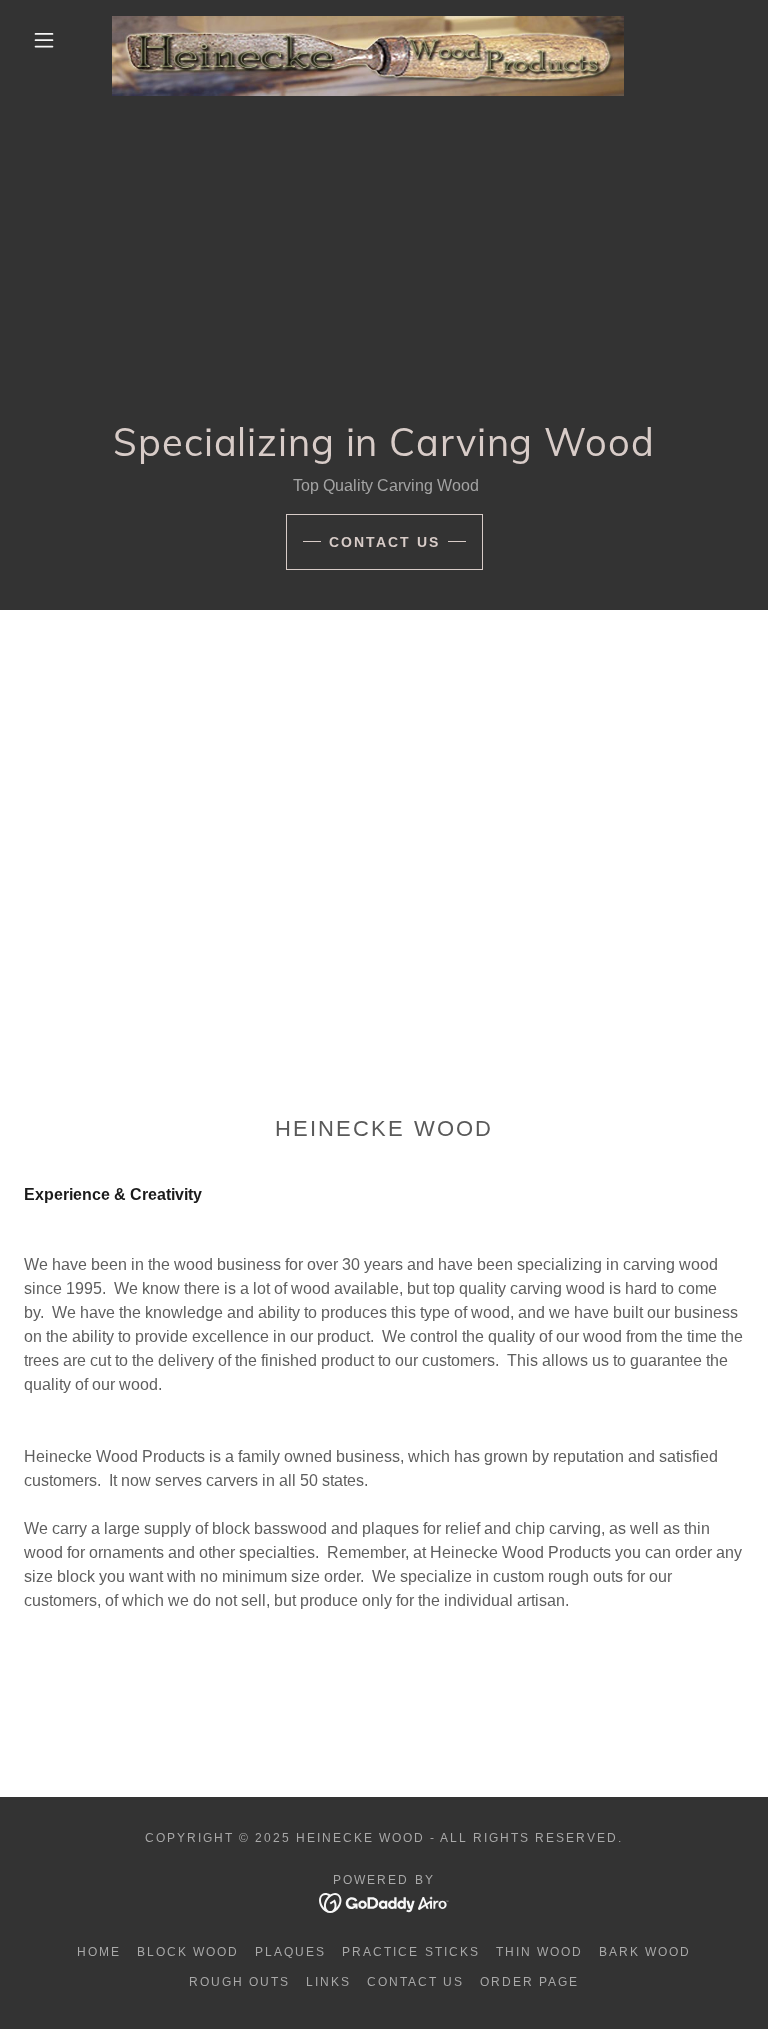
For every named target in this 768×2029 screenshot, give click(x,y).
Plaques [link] (290, 1952)
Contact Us (384, 542)
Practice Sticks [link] (410, 1952)
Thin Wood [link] (539, 1952)
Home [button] (99, 1952)
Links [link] (328, 1982)
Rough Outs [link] (239, 1982)
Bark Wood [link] (645, 1952)
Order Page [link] (529, 1982)
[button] (44, 40)
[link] (368, 24)
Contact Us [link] (415, 1982)
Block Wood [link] (188, 1952)
